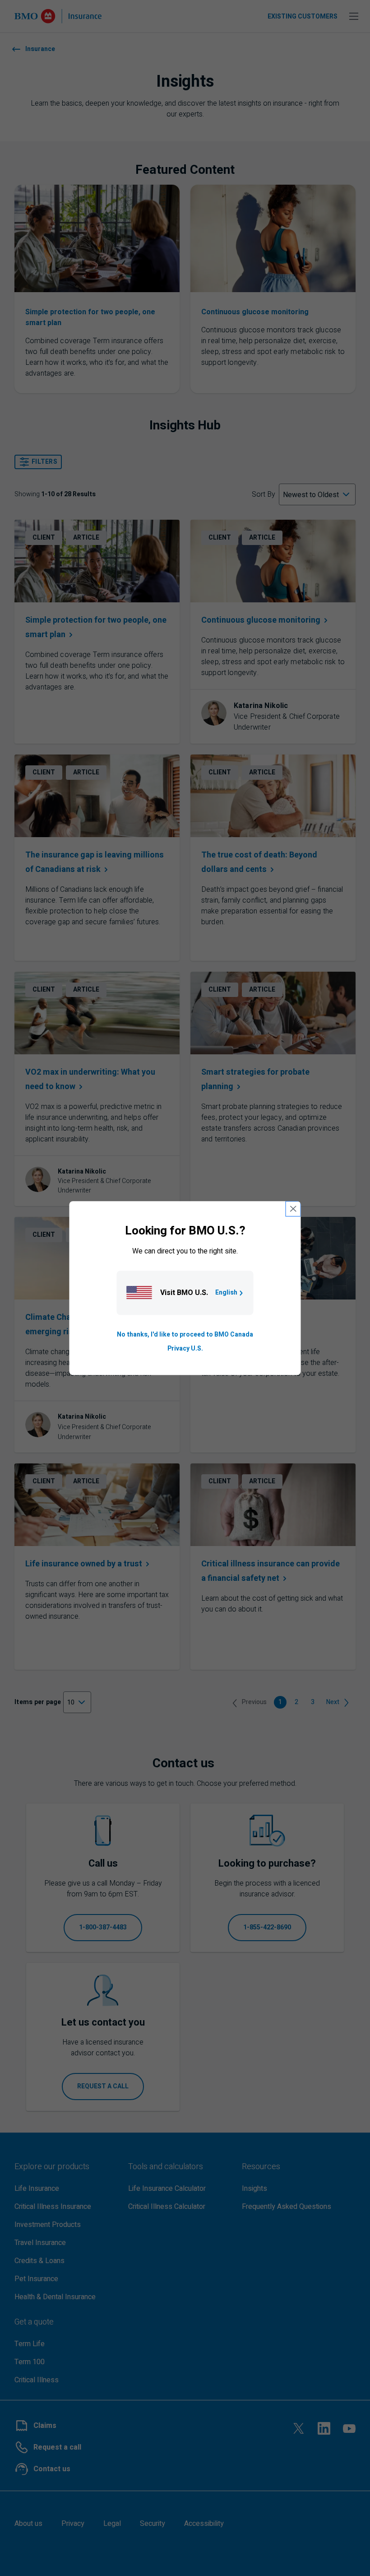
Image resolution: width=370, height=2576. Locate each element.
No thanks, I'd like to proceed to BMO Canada (185, 1335)
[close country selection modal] (293, 1209)
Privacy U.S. (185, 1349)
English (226, 1293)
